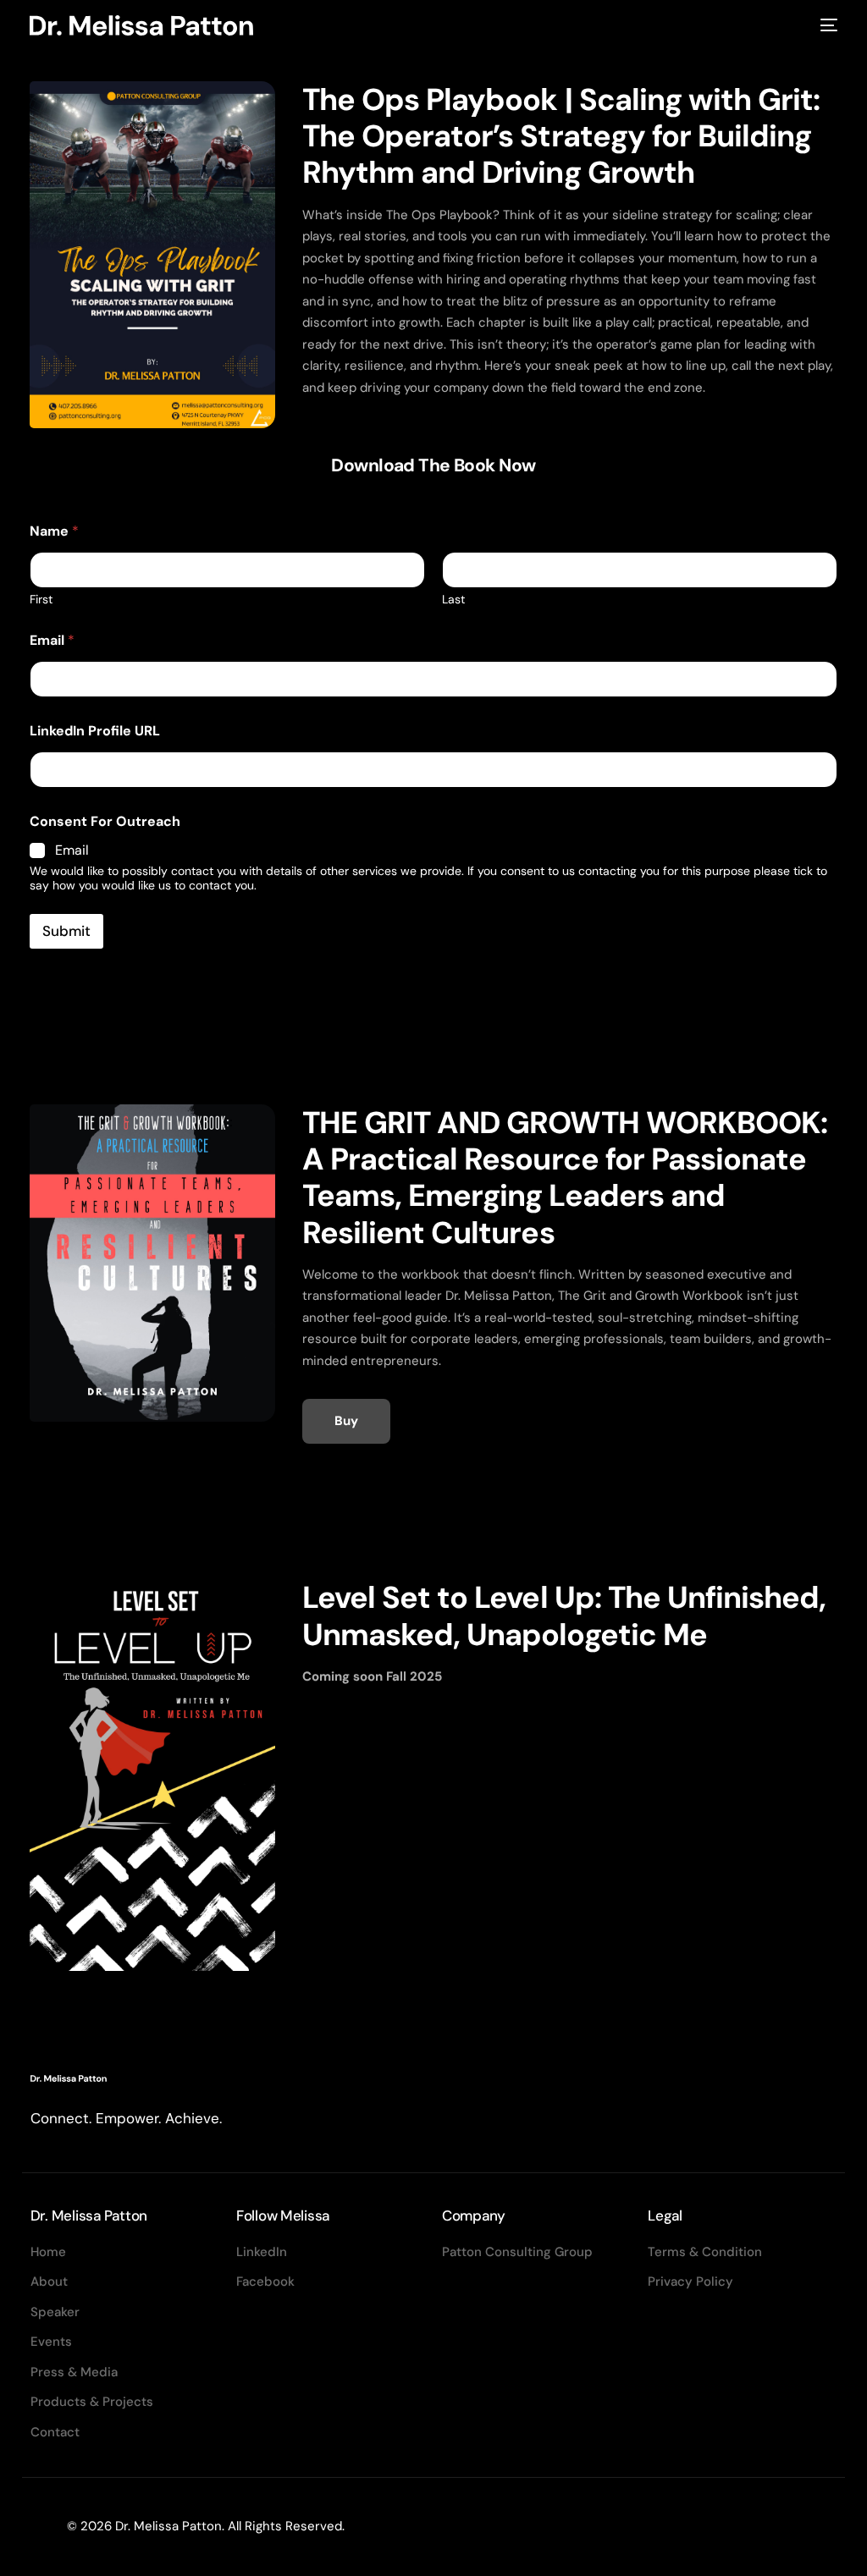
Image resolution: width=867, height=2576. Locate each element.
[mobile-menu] (827, 25)
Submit (66, 931)
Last (453, 600)
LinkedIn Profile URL (95, 731)
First (41, 600)
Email (52, 640)
